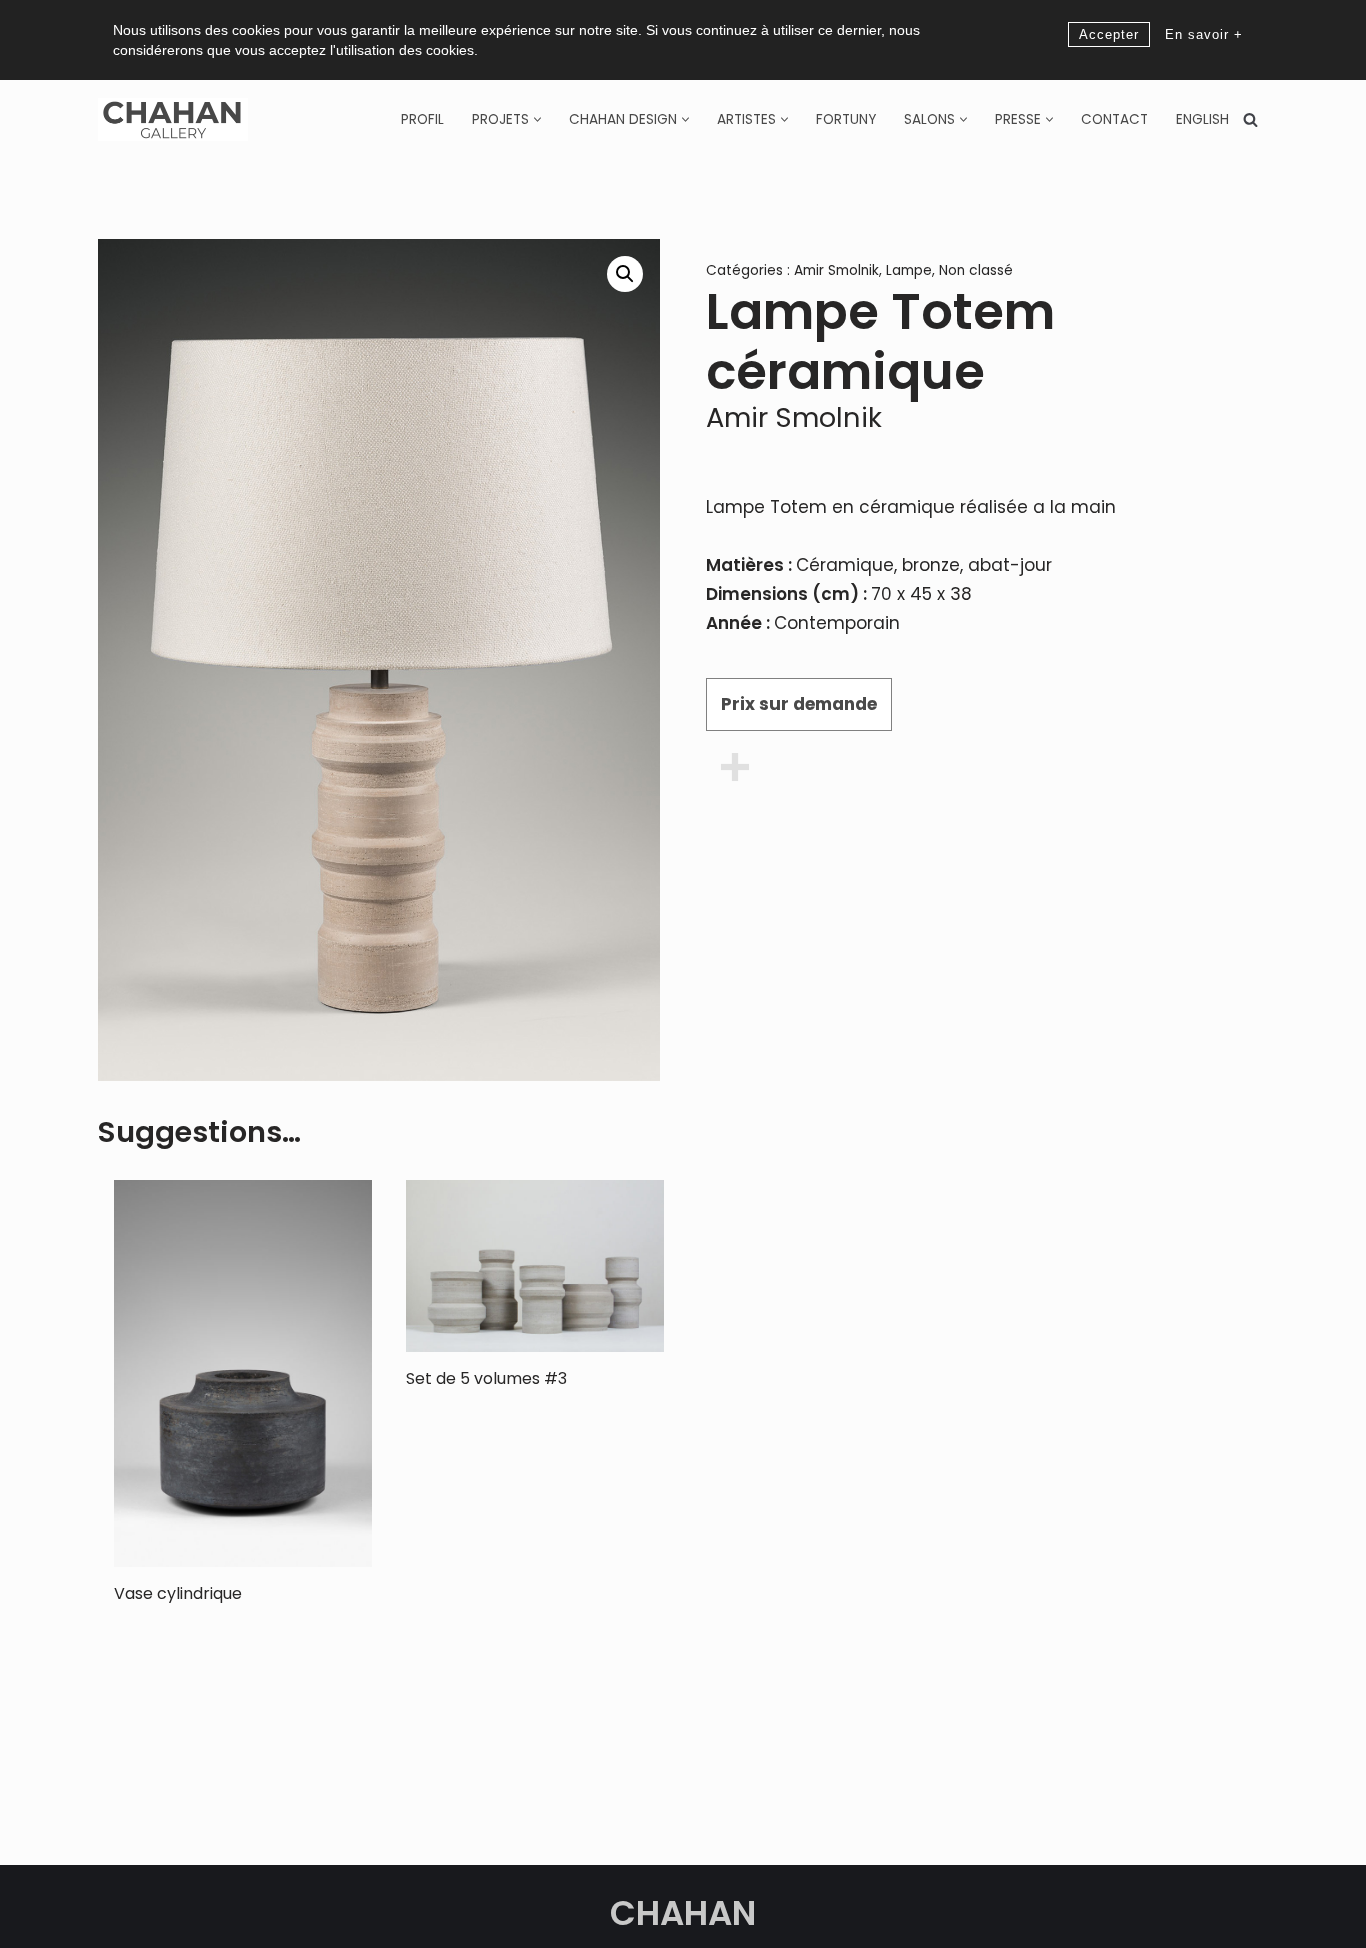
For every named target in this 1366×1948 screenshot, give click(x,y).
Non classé (976, 270)
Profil (422, 119)
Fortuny (846, 119)
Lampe (909, 270)
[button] (537, 119)
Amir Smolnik (836, 270)
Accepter (1109, 34)
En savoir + (1204, 34)
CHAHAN (683, 1913)
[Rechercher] (1250, 119)
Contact (1114, 119)
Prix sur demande (799, 704)
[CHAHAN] (173, 119)
